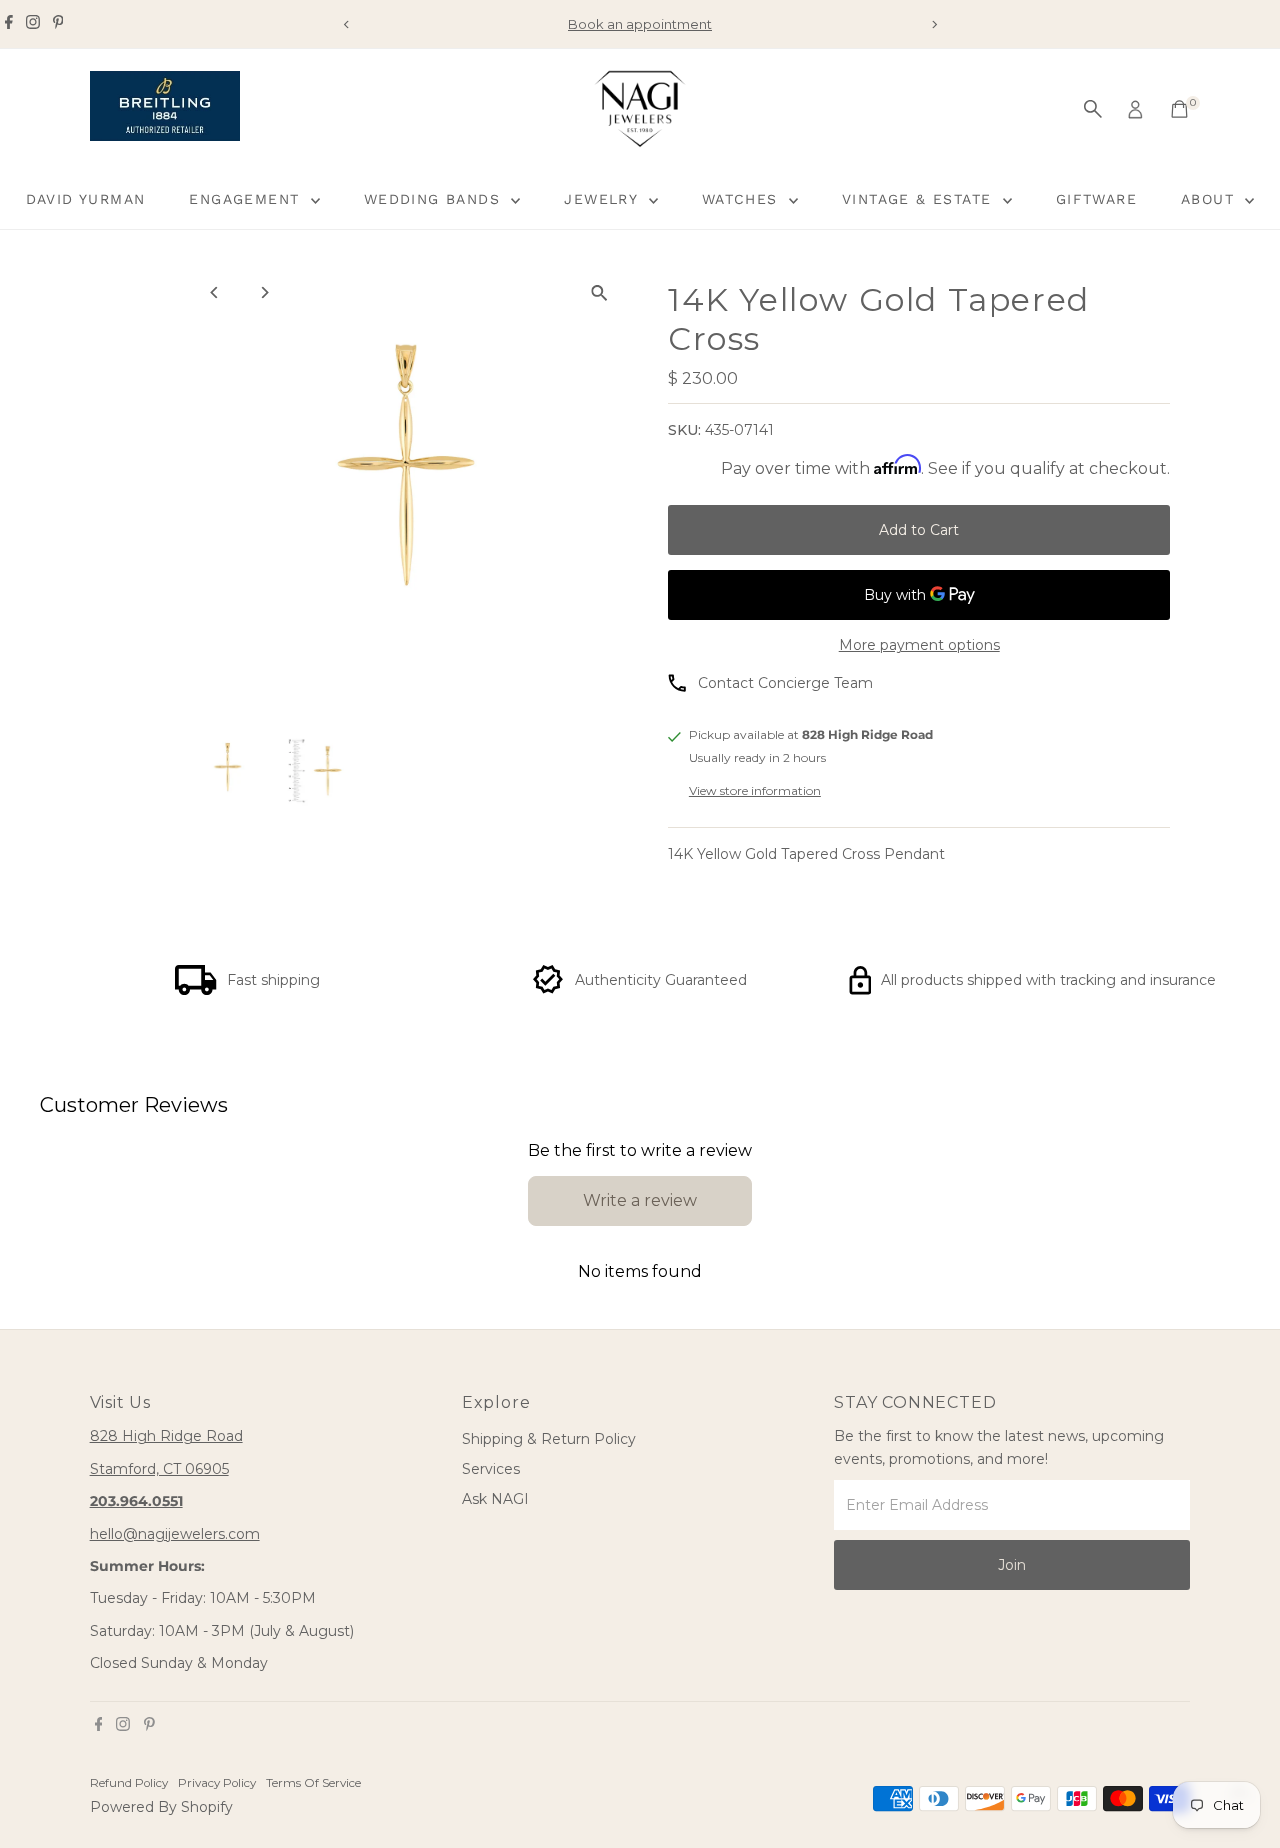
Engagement (247, 199)
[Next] (933, 24)
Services (491, 1469)
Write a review (640, 1200)
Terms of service (313, 1783)
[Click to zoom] (599, 292)
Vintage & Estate (920, 199)
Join (1012, 1565)
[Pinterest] (58, 24)
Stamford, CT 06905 (159, 1469)
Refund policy (129, 1783)
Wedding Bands (435, 199)
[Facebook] (9, 24)
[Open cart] (1179, 109)
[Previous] (346, 24)
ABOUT (1210, 199)
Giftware (1096, 199)
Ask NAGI (495, 1499)
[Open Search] (1093, 109)
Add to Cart (919, 530)
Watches (743, 199)
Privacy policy (217, 1783)
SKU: (684, 430)
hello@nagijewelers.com (175, 1534)
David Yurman (86, 199)
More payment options (919, 645)
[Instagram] (33, 24)
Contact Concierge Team (785, 683)
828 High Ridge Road (166, 1436)
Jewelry (603, 199)
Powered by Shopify (161, 1807)
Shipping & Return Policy (549, 1439)
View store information (755, 791)
